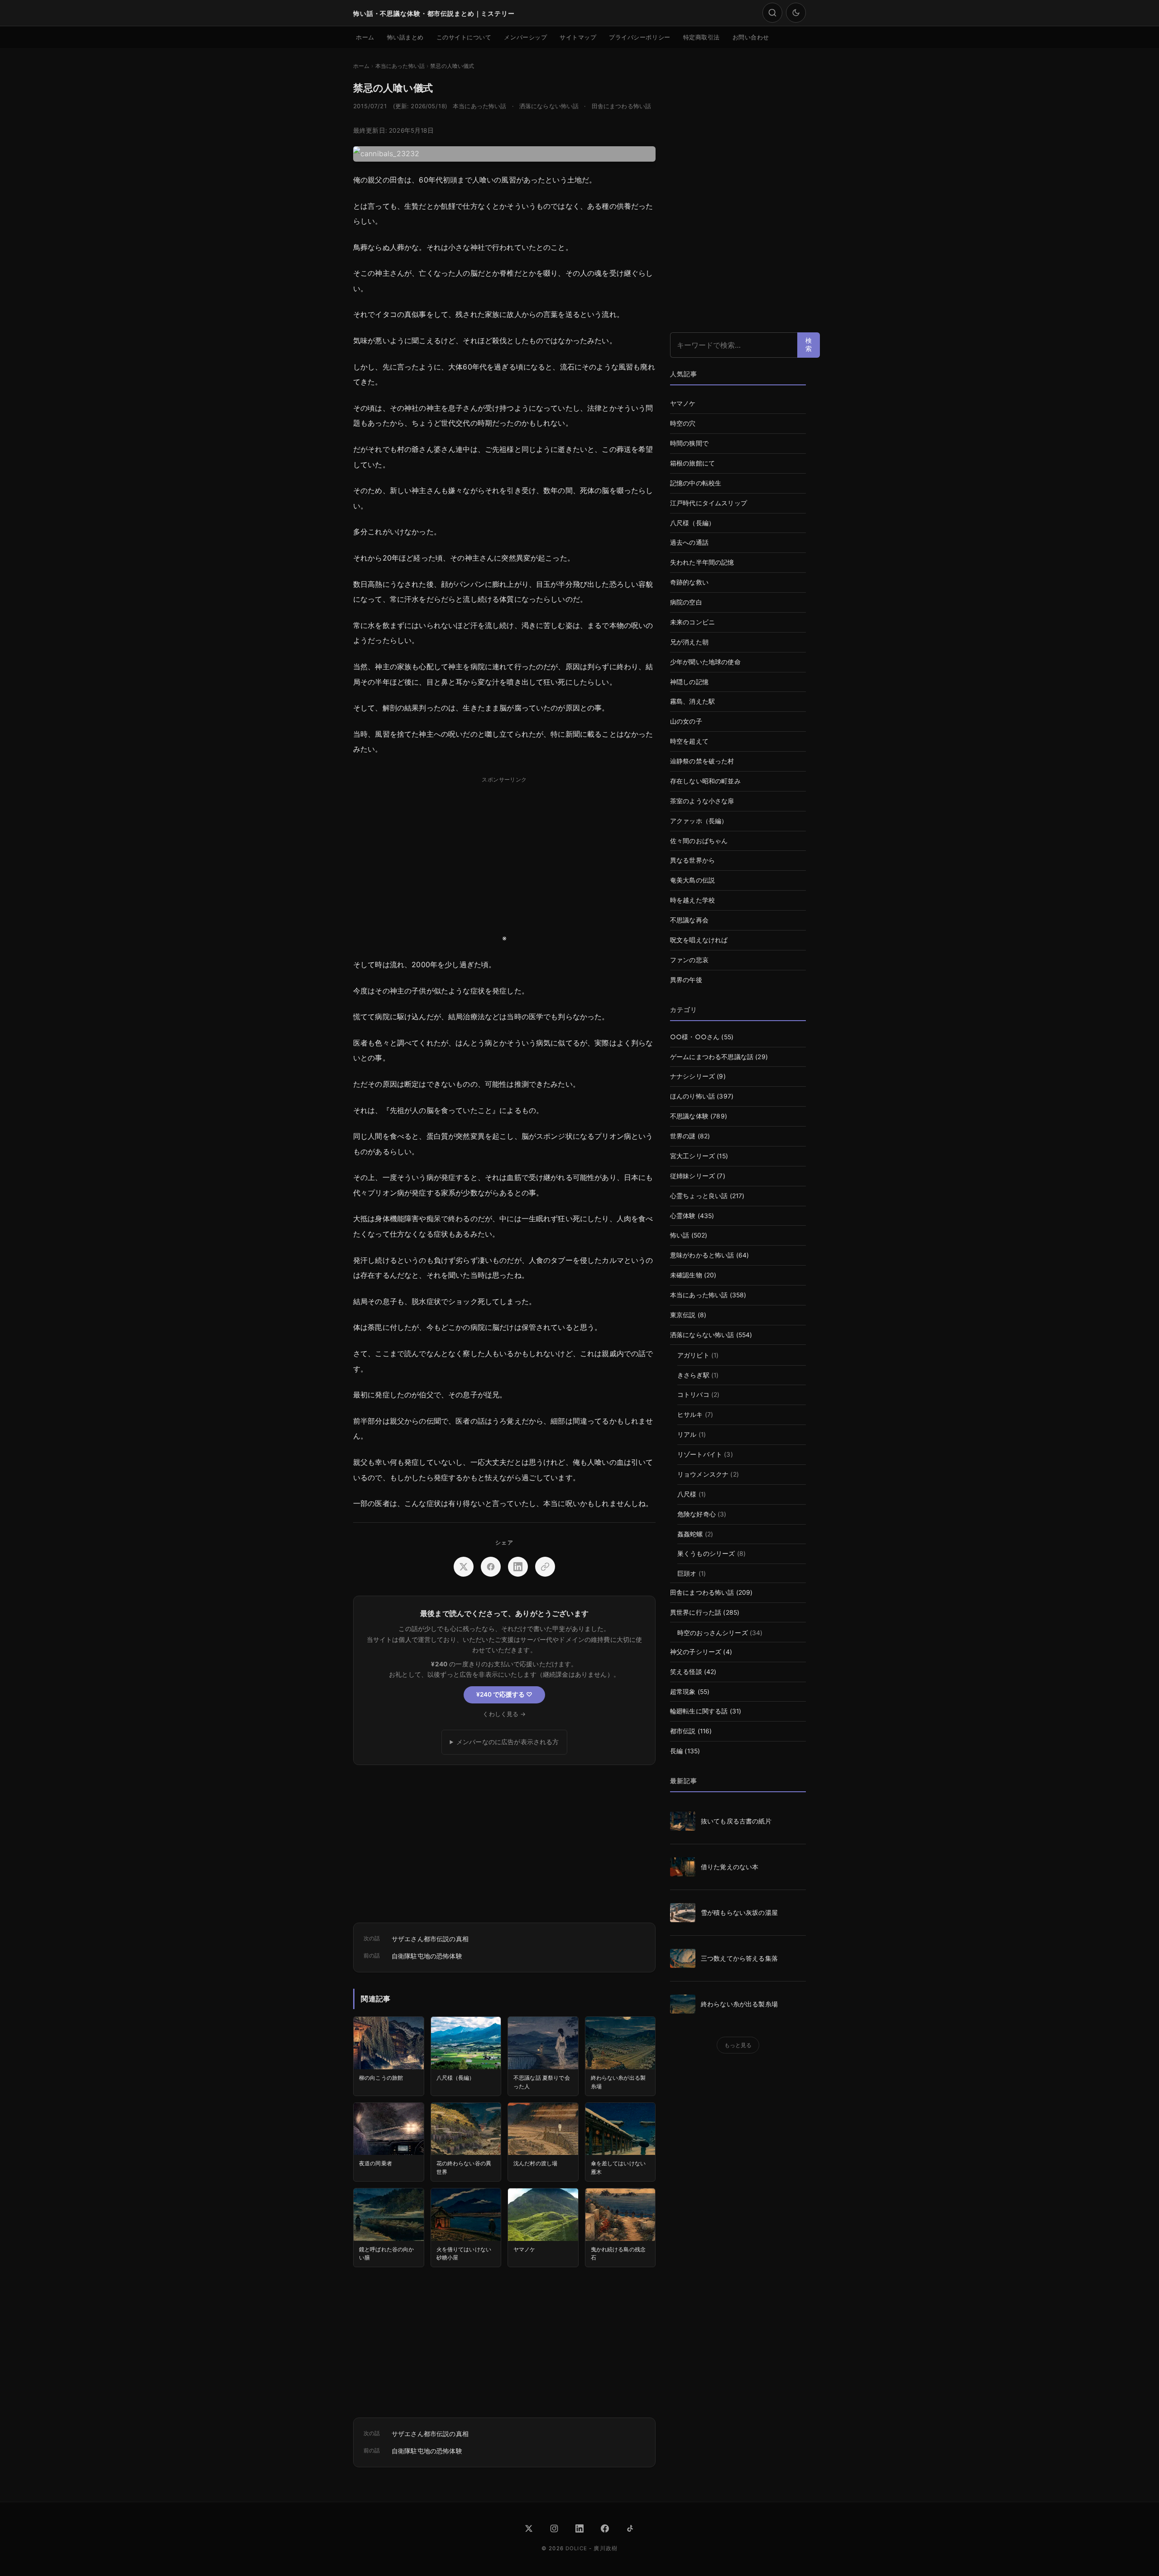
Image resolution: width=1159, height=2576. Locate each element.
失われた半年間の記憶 (702, 562)
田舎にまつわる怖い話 (622, 106)
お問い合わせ (751, 37)
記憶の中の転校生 (696, 483)
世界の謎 (683, 1136)
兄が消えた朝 (689, 642)
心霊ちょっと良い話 (699, 1196)
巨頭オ (687, 1573)
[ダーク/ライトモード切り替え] (796, 13)
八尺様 (687, 1494)
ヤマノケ (683, 403)
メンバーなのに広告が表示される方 (508, 1742)
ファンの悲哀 (689, 960)
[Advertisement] (504, 850)
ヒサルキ (690, 1415)
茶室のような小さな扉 (702, 801)
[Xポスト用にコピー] (545, 1567)
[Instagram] (554, 2528)
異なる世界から (692, 860)
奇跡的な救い (689, 582)
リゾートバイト (700, 1454)
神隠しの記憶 (689, 682)
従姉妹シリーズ (692, 1176)
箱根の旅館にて (692, 463)
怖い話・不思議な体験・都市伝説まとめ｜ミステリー (434, 13)
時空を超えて (689, 741)
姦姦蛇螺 (690, 1534)
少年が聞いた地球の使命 (705, 662)
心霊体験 (683, 1216)
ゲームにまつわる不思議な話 (712, 1057)
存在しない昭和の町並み (705, 781)
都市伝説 (683, 1731)
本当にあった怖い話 (479, 106)
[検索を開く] (772, 13)
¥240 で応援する (504, 1694)
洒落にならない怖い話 (549, 106)
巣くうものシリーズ (706, 1554)
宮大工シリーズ (692, 1156)
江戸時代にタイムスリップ (709, 503)
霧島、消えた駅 (692, 701)
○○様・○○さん (695, 1037)
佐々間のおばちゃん (699, 841)
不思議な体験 (689, 1116)
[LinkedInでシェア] (518, 1567)
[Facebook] (605, 2528)
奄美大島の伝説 (692, 880)
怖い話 (680, 1235)
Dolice (576, 2548)
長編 (676, 1751)
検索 (809, 345)
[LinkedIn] (579, 2528)
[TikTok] (630, 2528)
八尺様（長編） (692, 523)
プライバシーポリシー (639, 37)
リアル (687, 1434)
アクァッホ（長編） (699, 821)
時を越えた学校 (692, 900)
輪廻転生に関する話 (699, 1711)
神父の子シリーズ (696, 1652)
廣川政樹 (606, 2548)
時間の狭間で (689, 443)
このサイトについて (464, 37)
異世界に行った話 (696, 1612)
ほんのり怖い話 (692, 1096)
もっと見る (738, 2045)
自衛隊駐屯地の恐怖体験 (427, 1956)
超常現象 (683, 1692)
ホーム (365, 37)
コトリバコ (693, 1395)
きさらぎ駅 (693, 1375)
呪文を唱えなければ (699, 940)
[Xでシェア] (464, 1567)
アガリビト (693, 1355)
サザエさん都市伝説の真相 (430, 1939)
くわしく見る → (504, 1714)
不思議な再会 (689, 920)
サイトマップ (578, 37)
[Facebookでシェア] (491, 1567)
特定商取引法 (702, 37)
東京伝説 (683, 1315)
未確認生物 (686, 1275)
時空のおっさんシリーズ (713, 1633)
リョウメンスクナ (703, 1474)
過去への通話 (689, 542)
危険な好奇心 (697, 1514)
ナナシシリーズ (692, 1076)
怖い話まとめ (405, 37)
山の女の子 (686, 721)
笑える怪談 (686, 1672)
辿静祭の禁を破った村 (702, 761)
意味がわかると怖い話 (702, 1255)
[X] (529, 2528)
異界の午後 (686, 980)
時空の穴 (683, 423)
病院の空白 (686, 602)
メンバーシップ (525, 37)
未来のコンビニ (692, 622)
